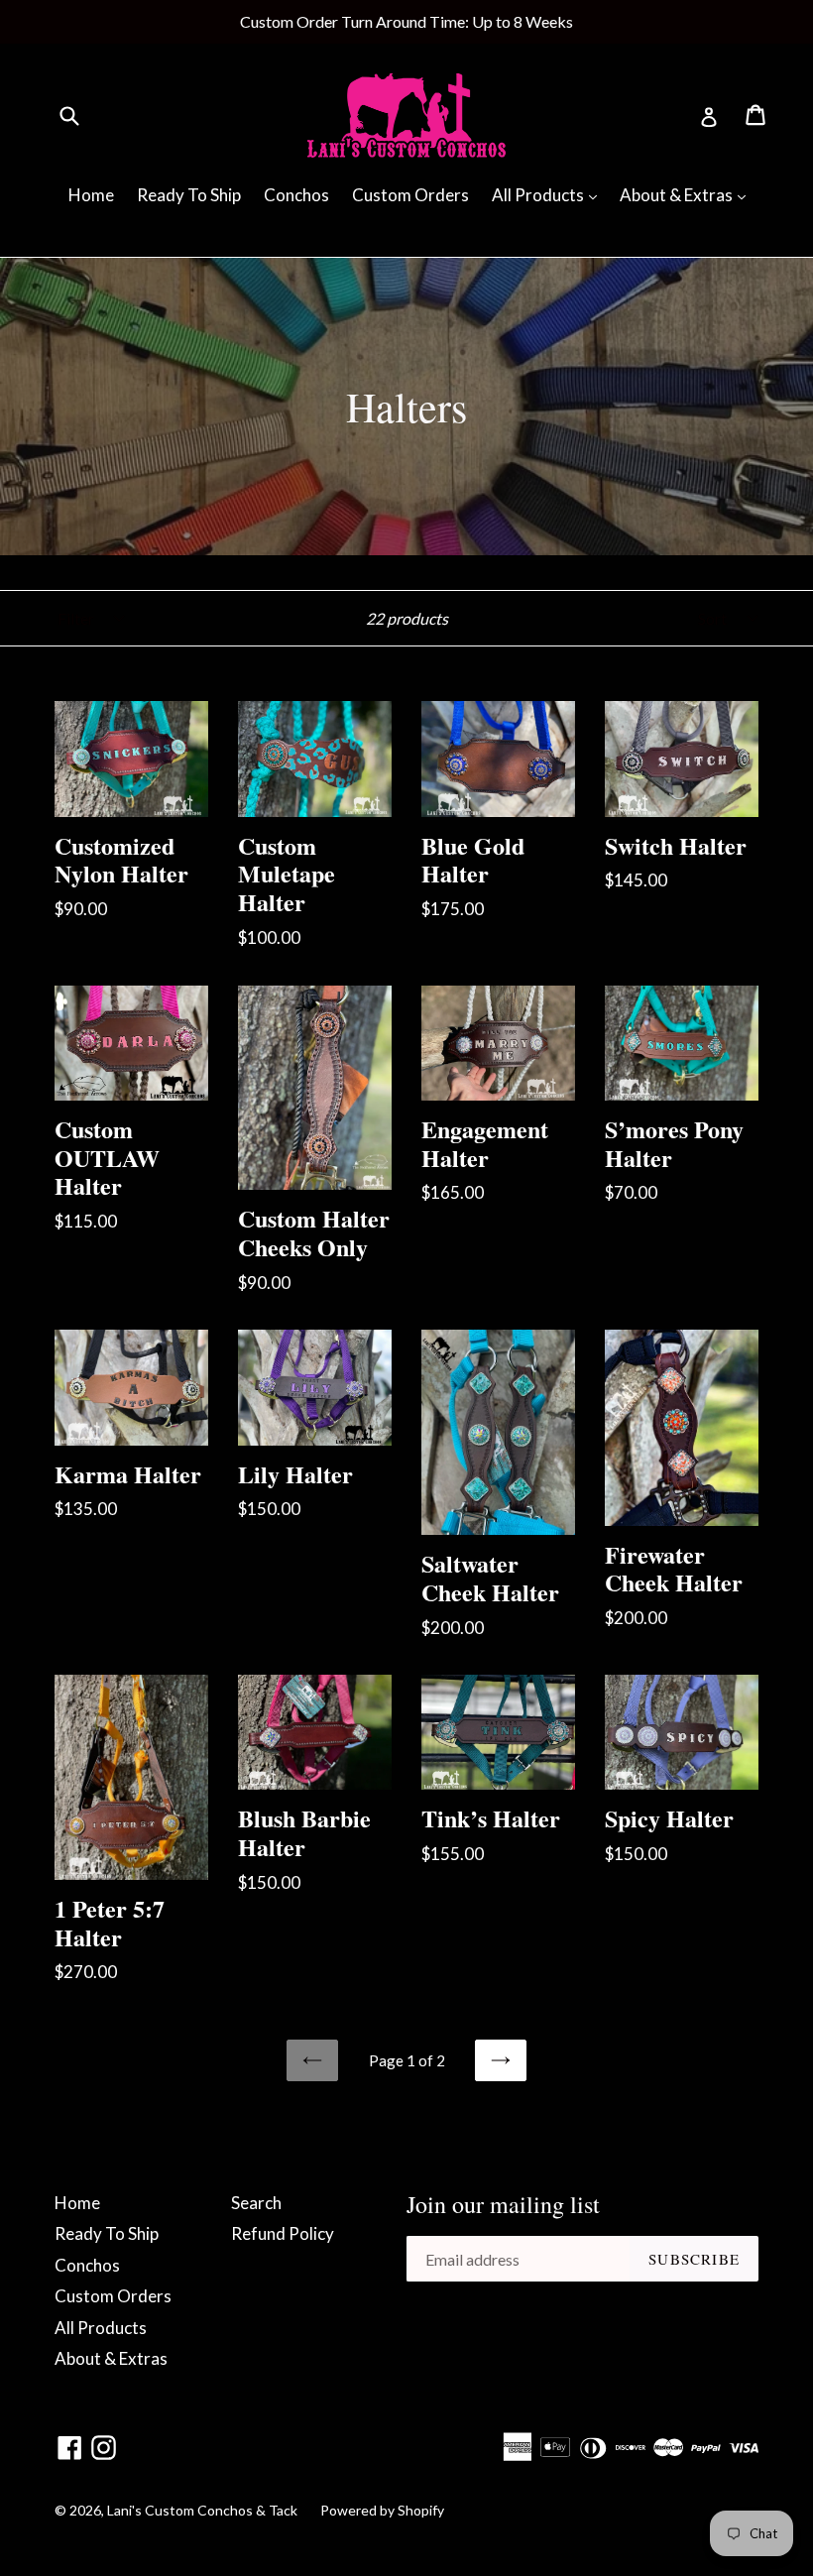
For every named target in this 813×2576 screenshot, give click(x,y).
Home (91, 195)
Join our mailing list (503, 2205)
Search (256, 2203)
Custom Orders (410, 195)
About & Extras (688, 194)
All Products (549, 194)
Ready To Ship (189, 195)
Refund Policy (283, 2233)
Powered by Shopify (382, 2510)
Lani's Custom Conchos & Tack (204, 2510)
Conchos (296, 195)
